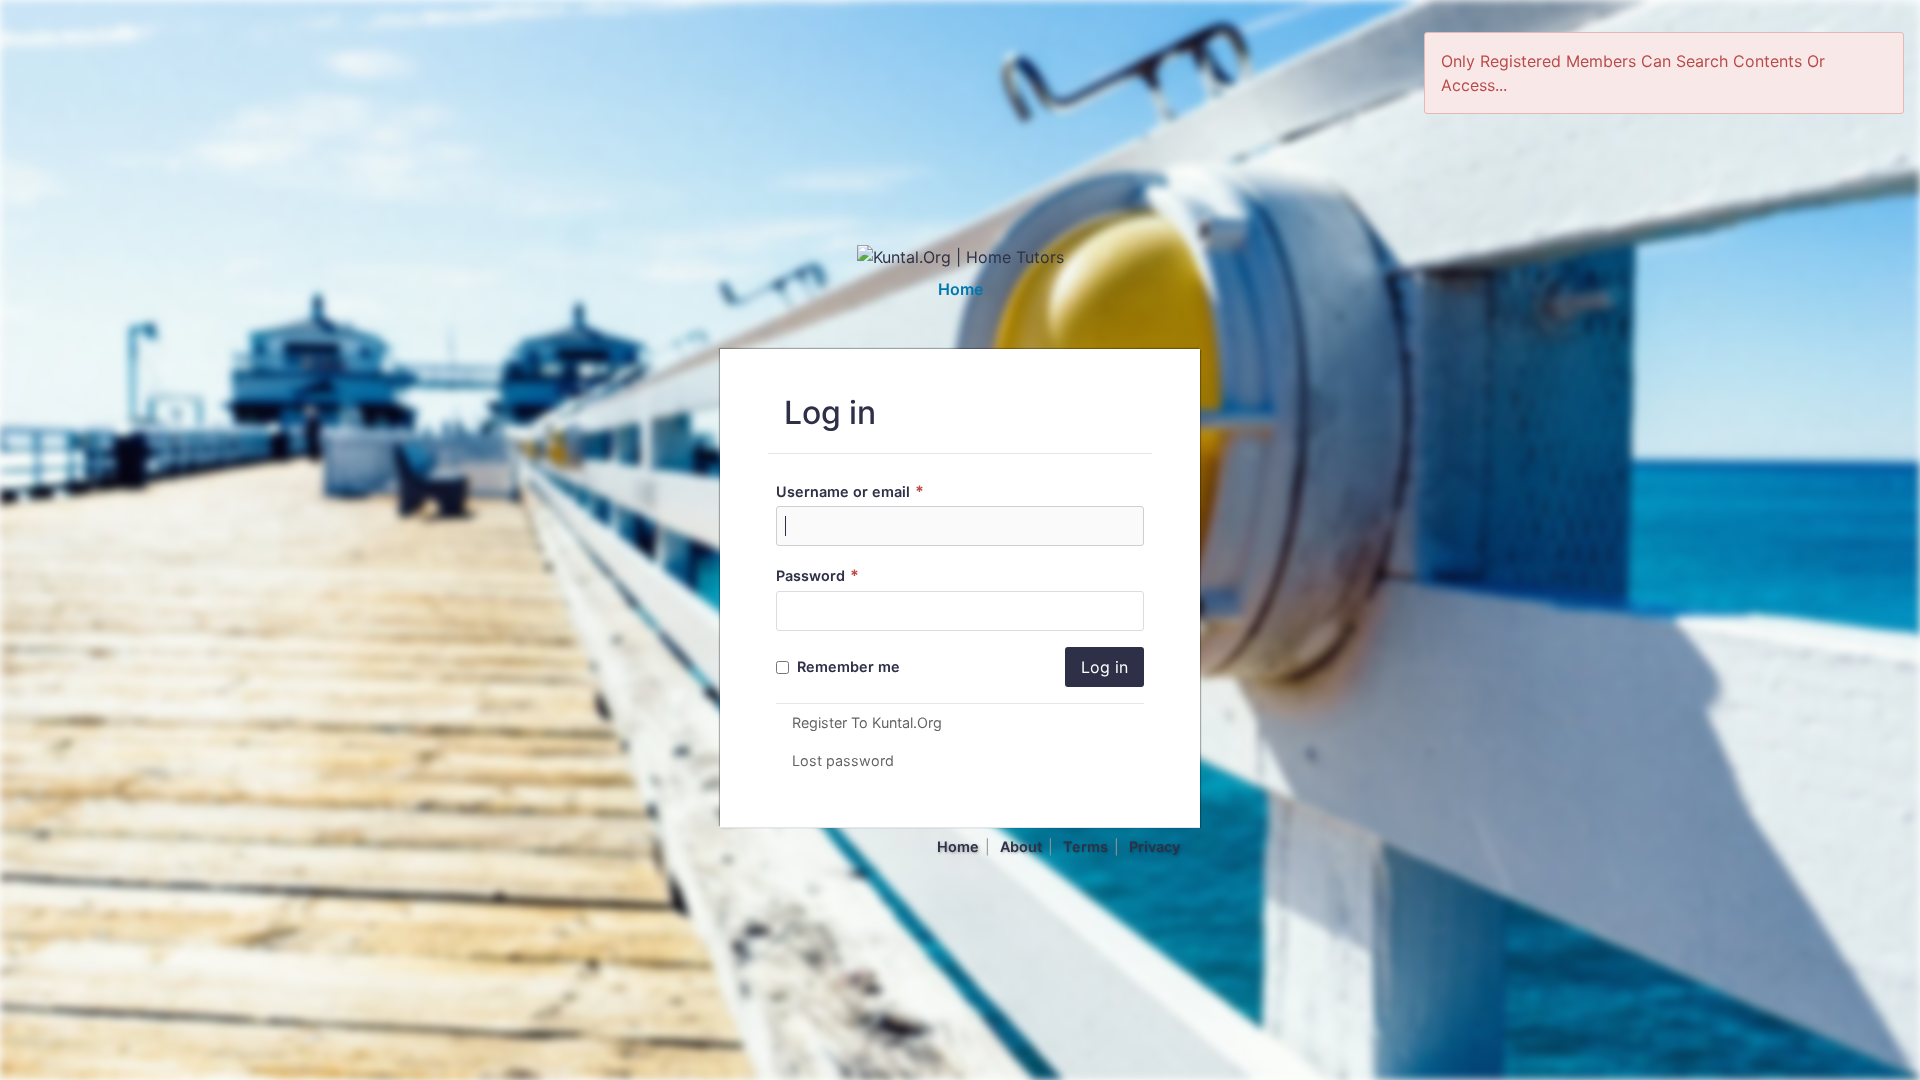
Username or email (850, 491)
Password (817, 575)
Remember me (846, 666)
